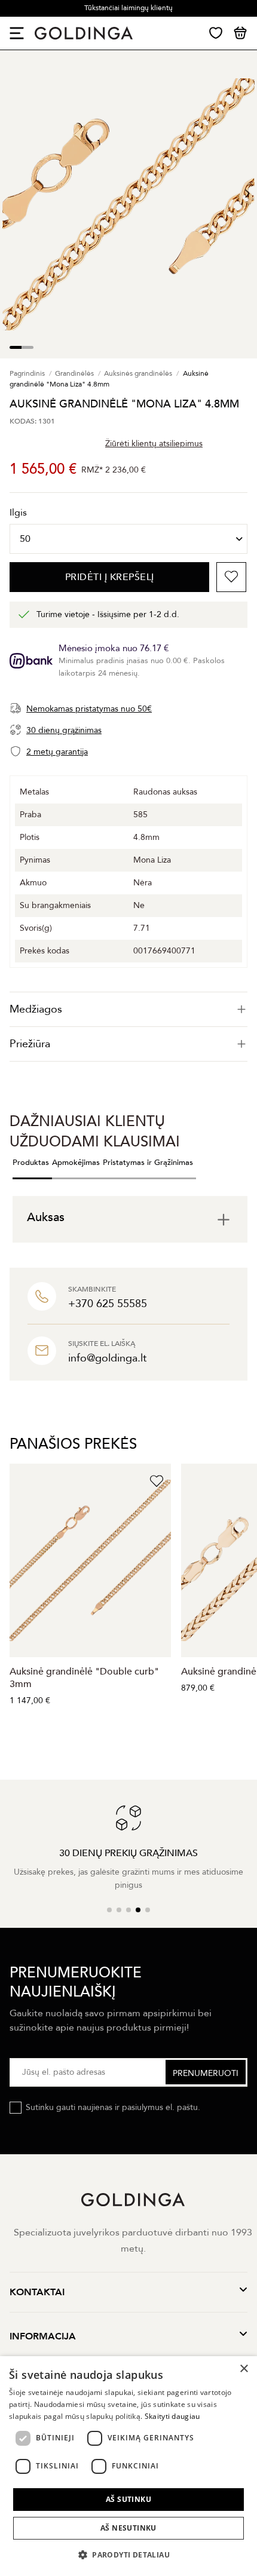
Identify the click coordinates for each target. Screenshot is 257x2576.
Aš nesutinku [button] (128, 2528)
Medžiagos (36, 1009)
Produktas (31, 1163)
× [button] (244, 2369)
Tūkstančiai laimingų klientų (128, 8)
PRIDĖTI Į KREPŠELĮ (110, 577)
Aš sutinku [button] (128, 2499)
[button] (128, 2555)
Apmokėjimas (76, 1163)
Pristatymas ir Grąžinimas (148, 1163)
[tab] (128, 1009)
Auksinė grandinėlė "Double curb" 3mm (84, 1678)
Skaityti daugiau (172, 2416)
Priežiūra (30, 1044)
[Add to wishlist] (231, 577)
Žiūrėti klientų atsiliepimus (154, 444)
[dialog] (128, 2466)
